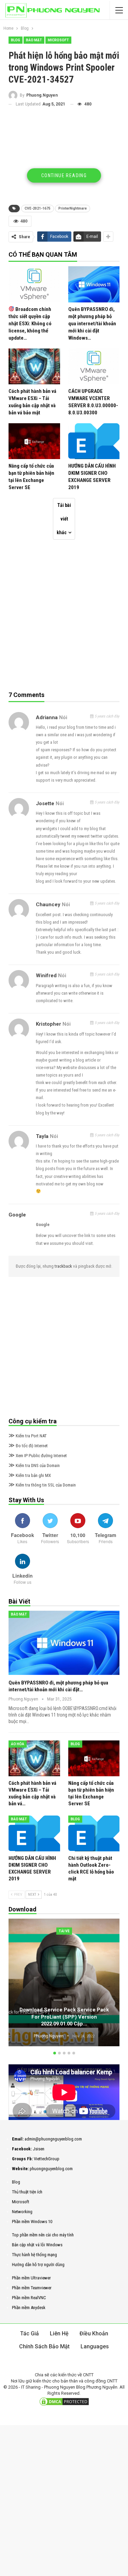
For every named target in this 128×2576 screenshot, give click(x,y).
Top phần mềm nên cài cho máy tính (43, 2235)
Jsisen (39, 2149)
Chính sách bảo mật (44, 2346)
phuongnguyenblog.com (51, 2169)
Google (17, 1215)
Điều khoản (94, 2333)
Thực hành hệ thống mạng (34, 2255)
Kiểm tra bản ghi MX (30, 1475)
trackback (64, 1266)
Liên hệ (59, 2333)
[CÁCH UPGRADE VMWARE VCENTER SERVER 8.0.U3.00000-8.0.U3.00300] (94, 366)
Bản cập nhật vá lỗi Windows (37, 2245)
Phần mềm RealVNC (29, 2298)
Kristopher (48, 1024)
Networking (22, 2212)
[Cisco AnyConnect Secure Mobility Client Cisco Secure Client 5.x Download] (64, 1982)
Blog (16, 40)
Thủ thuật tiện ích (27, 2192)
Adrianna (47, 717)
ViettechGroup (47, 2159)
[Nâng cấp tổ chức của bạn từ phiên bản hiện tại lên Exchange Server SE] (34, 441)
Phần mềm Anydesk (29, 2308)
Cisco (64, 1931)
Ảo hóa (18, 1744)
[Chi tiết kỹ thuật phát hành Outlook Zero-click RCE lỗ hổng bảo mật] (94, 1833)
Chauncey (48, 905)
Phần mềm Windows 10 (32, 2222)
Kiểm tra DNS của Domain (34, 1465)
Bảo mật (34, 40)
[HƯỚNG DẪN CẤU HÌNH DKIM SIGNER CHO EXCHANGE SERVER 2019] (94, 441)
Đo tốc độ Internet (28, 1446)
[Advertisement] (64, 158)
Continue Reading (64, 175)
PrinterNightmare (73, 208)
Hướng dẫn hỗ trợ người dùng (38, 2265)
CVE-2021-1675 (38, 208)
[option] (64, 1983)
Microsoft (58, 40)
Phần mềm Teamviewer (32, 2288)
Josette (45, 803)
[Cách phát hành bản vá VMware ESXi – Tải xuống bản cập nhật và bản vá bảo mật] (34, 366)
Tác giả (30, 2333)
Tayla (42, 1136)
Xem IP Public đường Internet (38, 1456)
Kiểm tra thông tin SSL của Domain (42, 1485)
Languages (95, 2346)
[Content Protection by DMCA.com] (64, 2402)
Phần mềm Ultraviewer (31, 2278)
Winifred (46, 976)
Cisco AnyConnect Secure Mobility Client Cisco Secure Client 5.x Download (64, 2020)
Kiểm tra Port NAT (28, 1436)
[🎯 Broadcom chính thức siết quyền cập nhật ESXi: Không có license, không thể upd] (34, 284)
